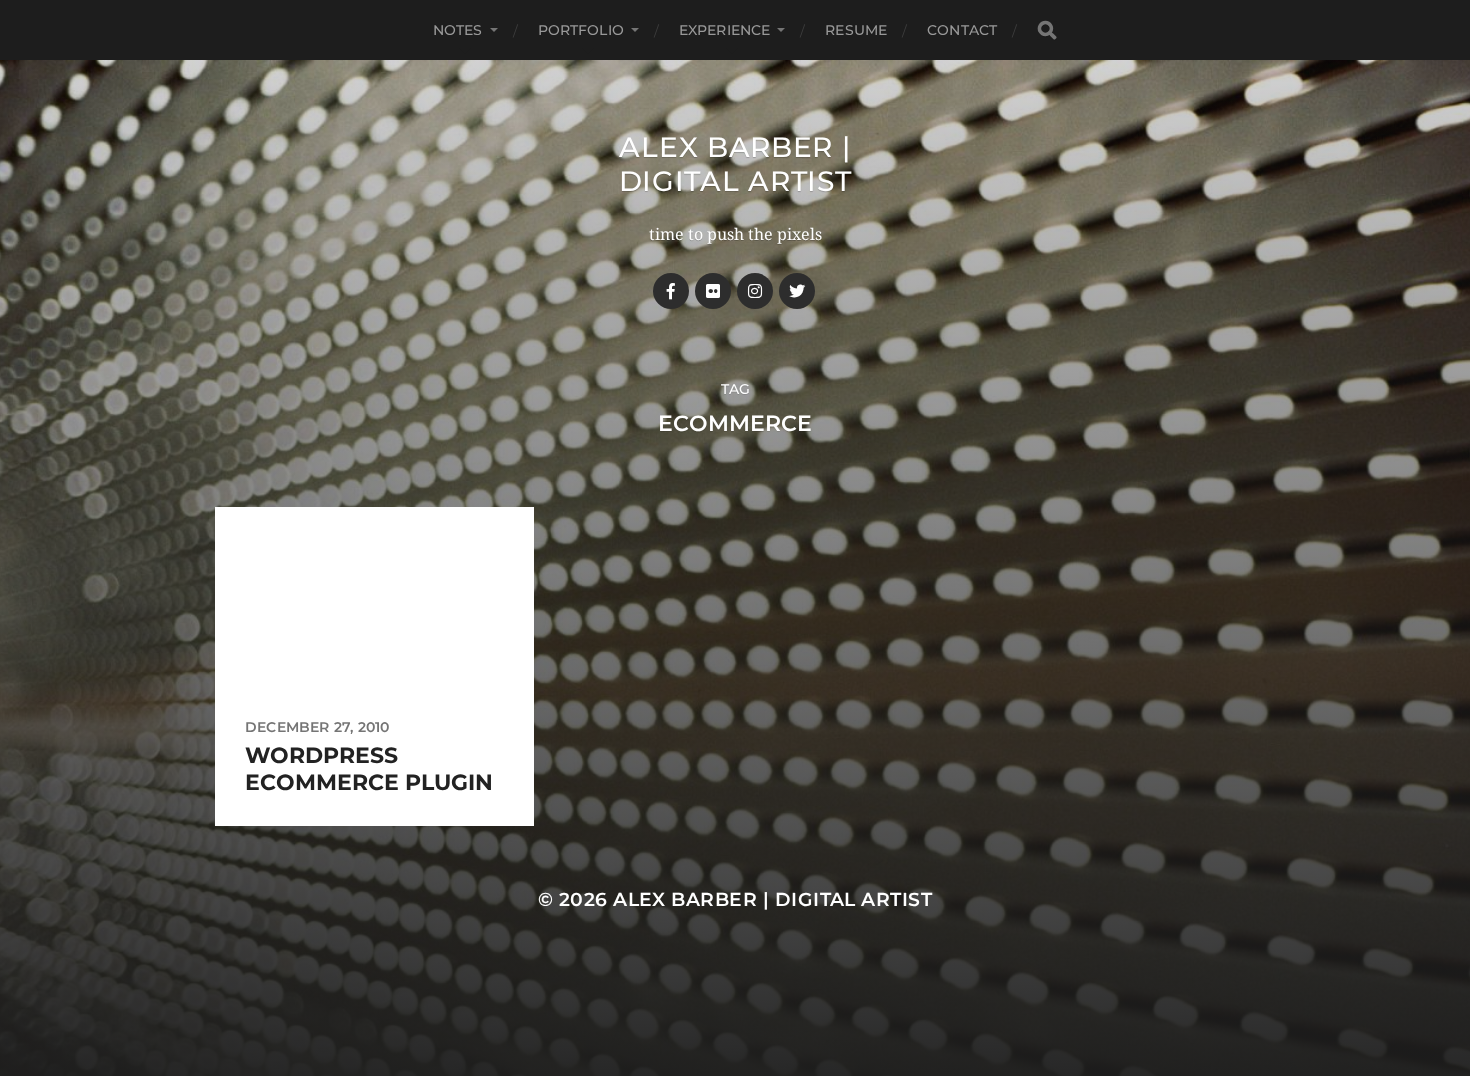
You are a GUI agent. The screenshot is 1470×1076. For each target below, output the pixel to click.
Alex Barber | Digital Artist (735, 164)
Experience (724, 30)
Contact (962, 30)
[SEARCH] (1047, 30)
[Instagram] (755, 291)
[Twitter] (797, 291)
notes (458, 30)
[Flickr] (713, 291)
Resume (856, 30)
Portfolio (581, 30)
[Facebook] (671, 291)
